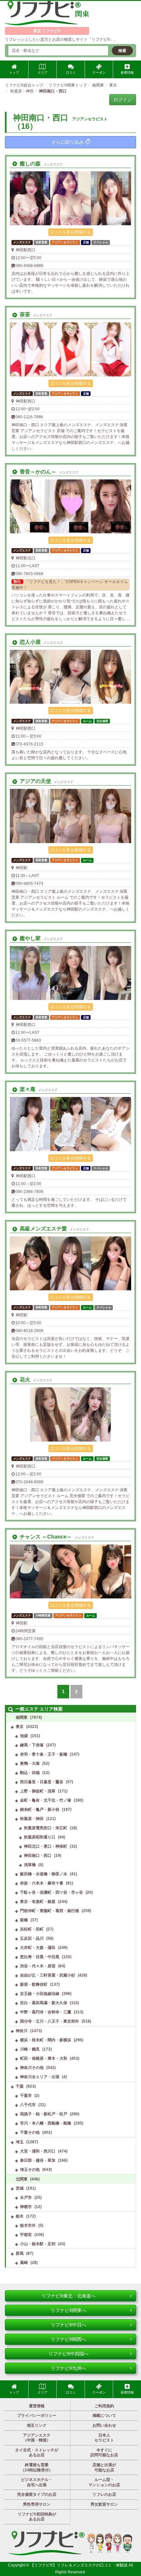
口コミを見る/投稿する (71, 232)
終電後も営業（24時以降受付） (37, 2467)
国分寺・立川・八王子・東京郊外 (50, 2021)
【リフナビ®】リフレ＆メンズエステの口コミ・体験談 (79, 2565)
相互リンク (37, 2425)
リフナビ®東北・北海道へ (69, 2296)
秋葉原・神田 (32, 1819)
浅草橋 (30, 1865)
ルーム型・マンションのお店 (104, 2482)
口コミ (71, 73)
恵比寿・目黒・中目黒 (40, 1957)
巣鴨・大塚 (30, 1763)
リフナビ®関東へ (69, 2310)
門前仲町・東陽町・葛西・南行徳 (50, 1911)
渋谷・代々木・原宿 (38, 1966)
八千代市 (28, 2105)
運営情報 (37, 2406)
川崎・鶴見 (30, 2049)
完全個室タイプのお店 (37, 2494)
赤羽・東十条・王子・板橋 (44, 1754)
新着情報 (127, 73)
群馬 (20, 2253)
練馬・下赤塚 (32, 1745)
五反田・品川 (32, 1938)
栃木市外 (28, 2225)
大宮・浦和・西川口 (38, 2151)
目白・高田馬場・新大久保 (44, 2003)
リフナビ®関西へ (69, 2339)
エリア (43, 73)
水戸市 (26, 2198)
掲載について (104, 2416)
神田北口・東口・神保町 (46, 1846)
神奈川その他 (32, 2068)
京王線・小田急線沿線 (40, 1994)
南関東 (22, 1717)
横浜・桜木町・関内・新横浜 (46, 2040)
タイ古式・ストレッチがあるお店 (37, 2453)
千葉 (20, 2086)
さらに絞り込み (68, 142)
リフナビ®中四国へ (69, 2354)
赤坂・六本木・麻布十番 (42, 1883)
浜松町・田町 (32, 1929)
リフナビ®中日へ (69, 2325)
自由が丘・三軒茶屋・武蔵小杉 (48, 1975)
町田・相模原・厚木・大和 (44, 2058)
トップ (14, 73)
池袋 (24, 1736)
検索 (122, 51)
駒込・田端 (30, 1773)
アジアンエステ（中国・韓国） (37, 2438)
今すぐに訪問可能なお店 (104, 2453)
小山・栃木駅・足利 (38, 2244)
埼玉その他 (30, 2170)
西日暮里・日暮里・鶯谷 (42, 1782)
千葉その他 (30, 2132)
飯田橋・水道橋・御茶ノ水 (44, 1874)
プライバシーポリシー (37, 2416)
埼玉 (20, 2142)
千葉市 (26, 2096)
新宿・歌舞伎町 (34, 1984)
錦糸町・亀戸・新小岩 (40, 1810)
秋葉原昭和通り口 (40, 1837)
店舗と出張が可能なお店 (104, 2467)
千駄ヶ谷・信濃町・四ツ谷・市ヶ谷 (51, 1892)
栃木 (20, 2216)
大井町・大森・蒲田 (38, 1948)
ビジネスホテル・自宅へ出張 (37, 2482)
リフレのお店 (104, 2494)
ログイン (123, 100)
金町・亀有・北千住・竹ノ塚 (46, 1800)
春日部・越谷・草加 (38, 2160)
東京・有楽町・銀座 (38, 1902)
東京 (20, 1727)
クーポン (99, 73)
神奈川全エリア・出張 (40, 2077)
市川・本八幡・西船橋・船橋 (46, 2123)
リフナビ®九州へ (69, 2368)
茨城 (20, 2188)
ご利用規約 (104, 2406)
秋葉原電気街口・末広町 (46, 1828)
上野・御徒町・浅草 (38, 1791)
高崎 (24, 2263)
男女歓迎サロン (104, 2504)
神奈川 (22, 2031)
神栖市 (26, 2207)
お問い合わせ (104, 2425)
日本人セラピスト (104, 2438)
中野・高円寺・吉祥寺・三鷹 (46, 2012)
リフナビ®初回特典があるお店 (37, 2517)
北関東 (22, 2179)
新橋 (24, 1920)
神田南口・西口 (38, 1856)
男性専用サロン (37, 2504)
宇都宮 (26, 2235)
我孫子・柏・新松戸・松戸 (44, 2114)
